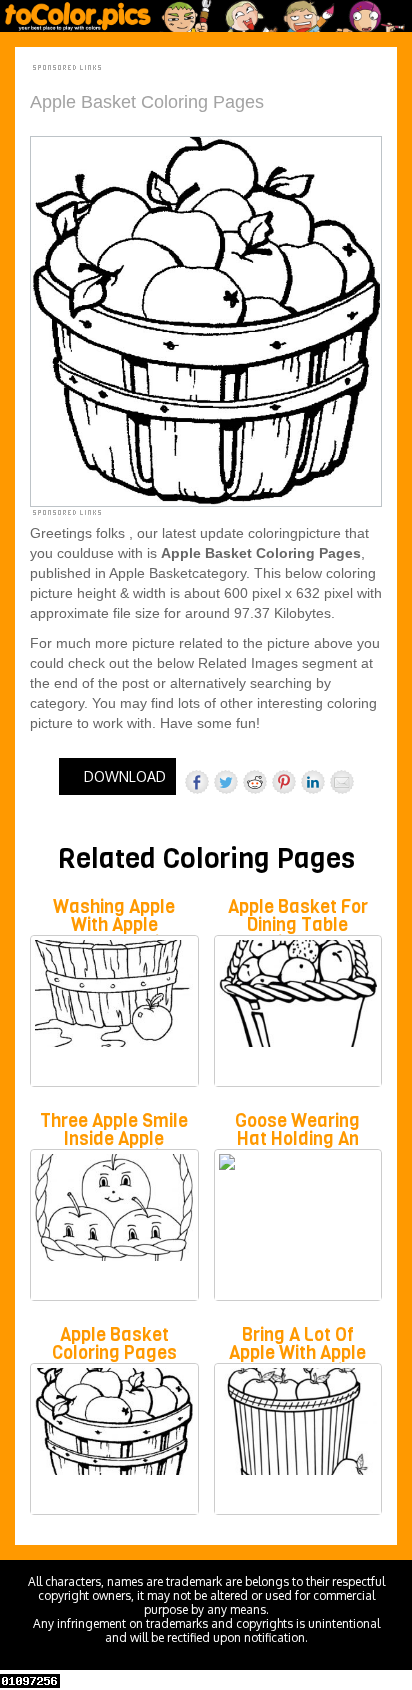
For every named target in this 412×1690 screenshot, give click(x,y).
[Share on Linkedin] (313, 782)
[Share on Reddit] (255, 782)
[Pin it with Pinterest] (284, 782)
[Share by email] (342, 782)
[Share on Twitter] (226, 782)
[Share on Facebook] (197, 782)
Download (123, 776)
